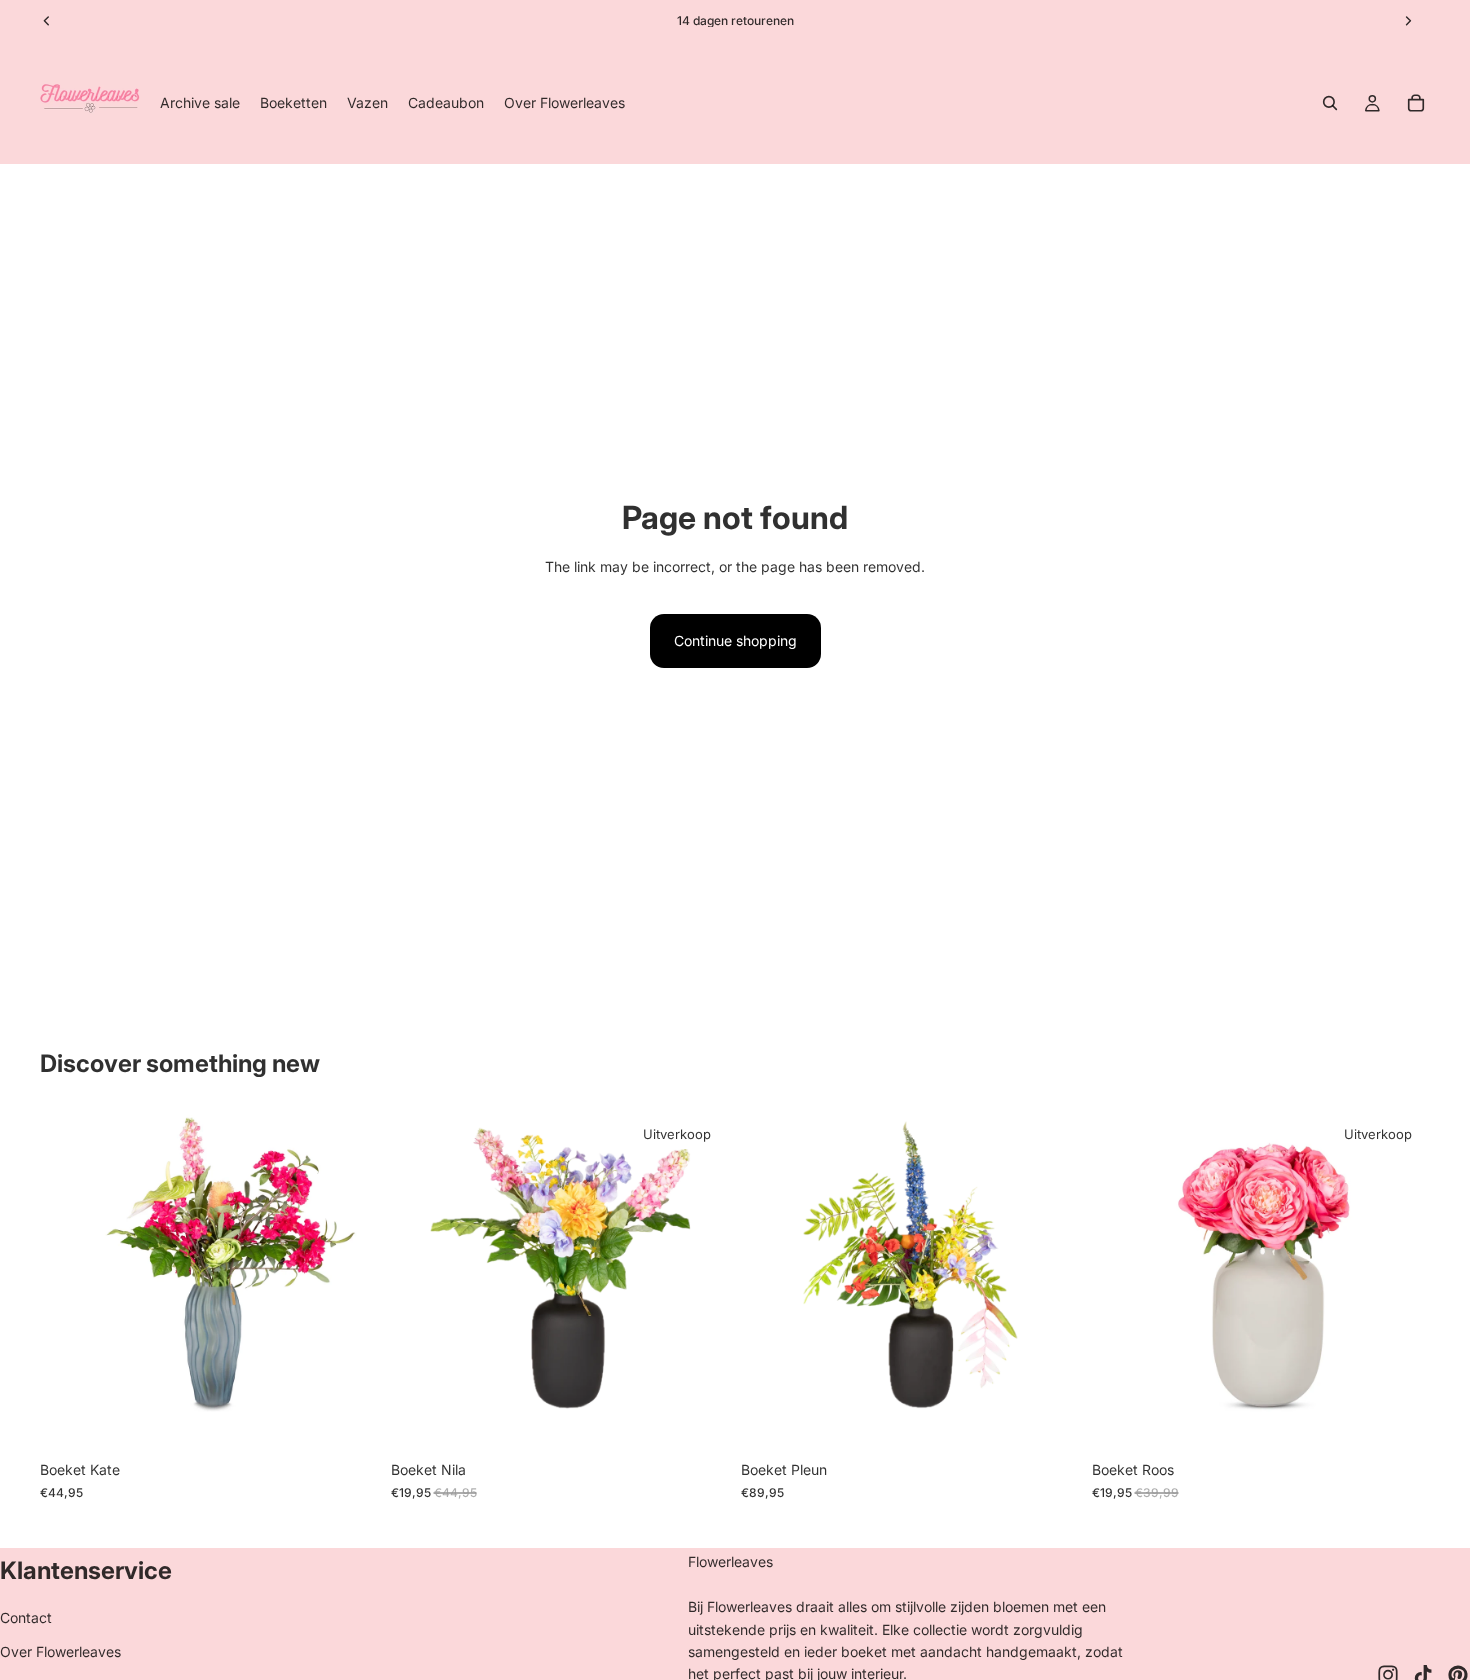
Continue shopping (735, 640)
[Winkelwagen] (1416, 103)
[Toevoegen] (348, 1421)
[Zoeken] (1330, 103)
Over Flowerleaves (60, 1651)
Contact (26, 1617)
